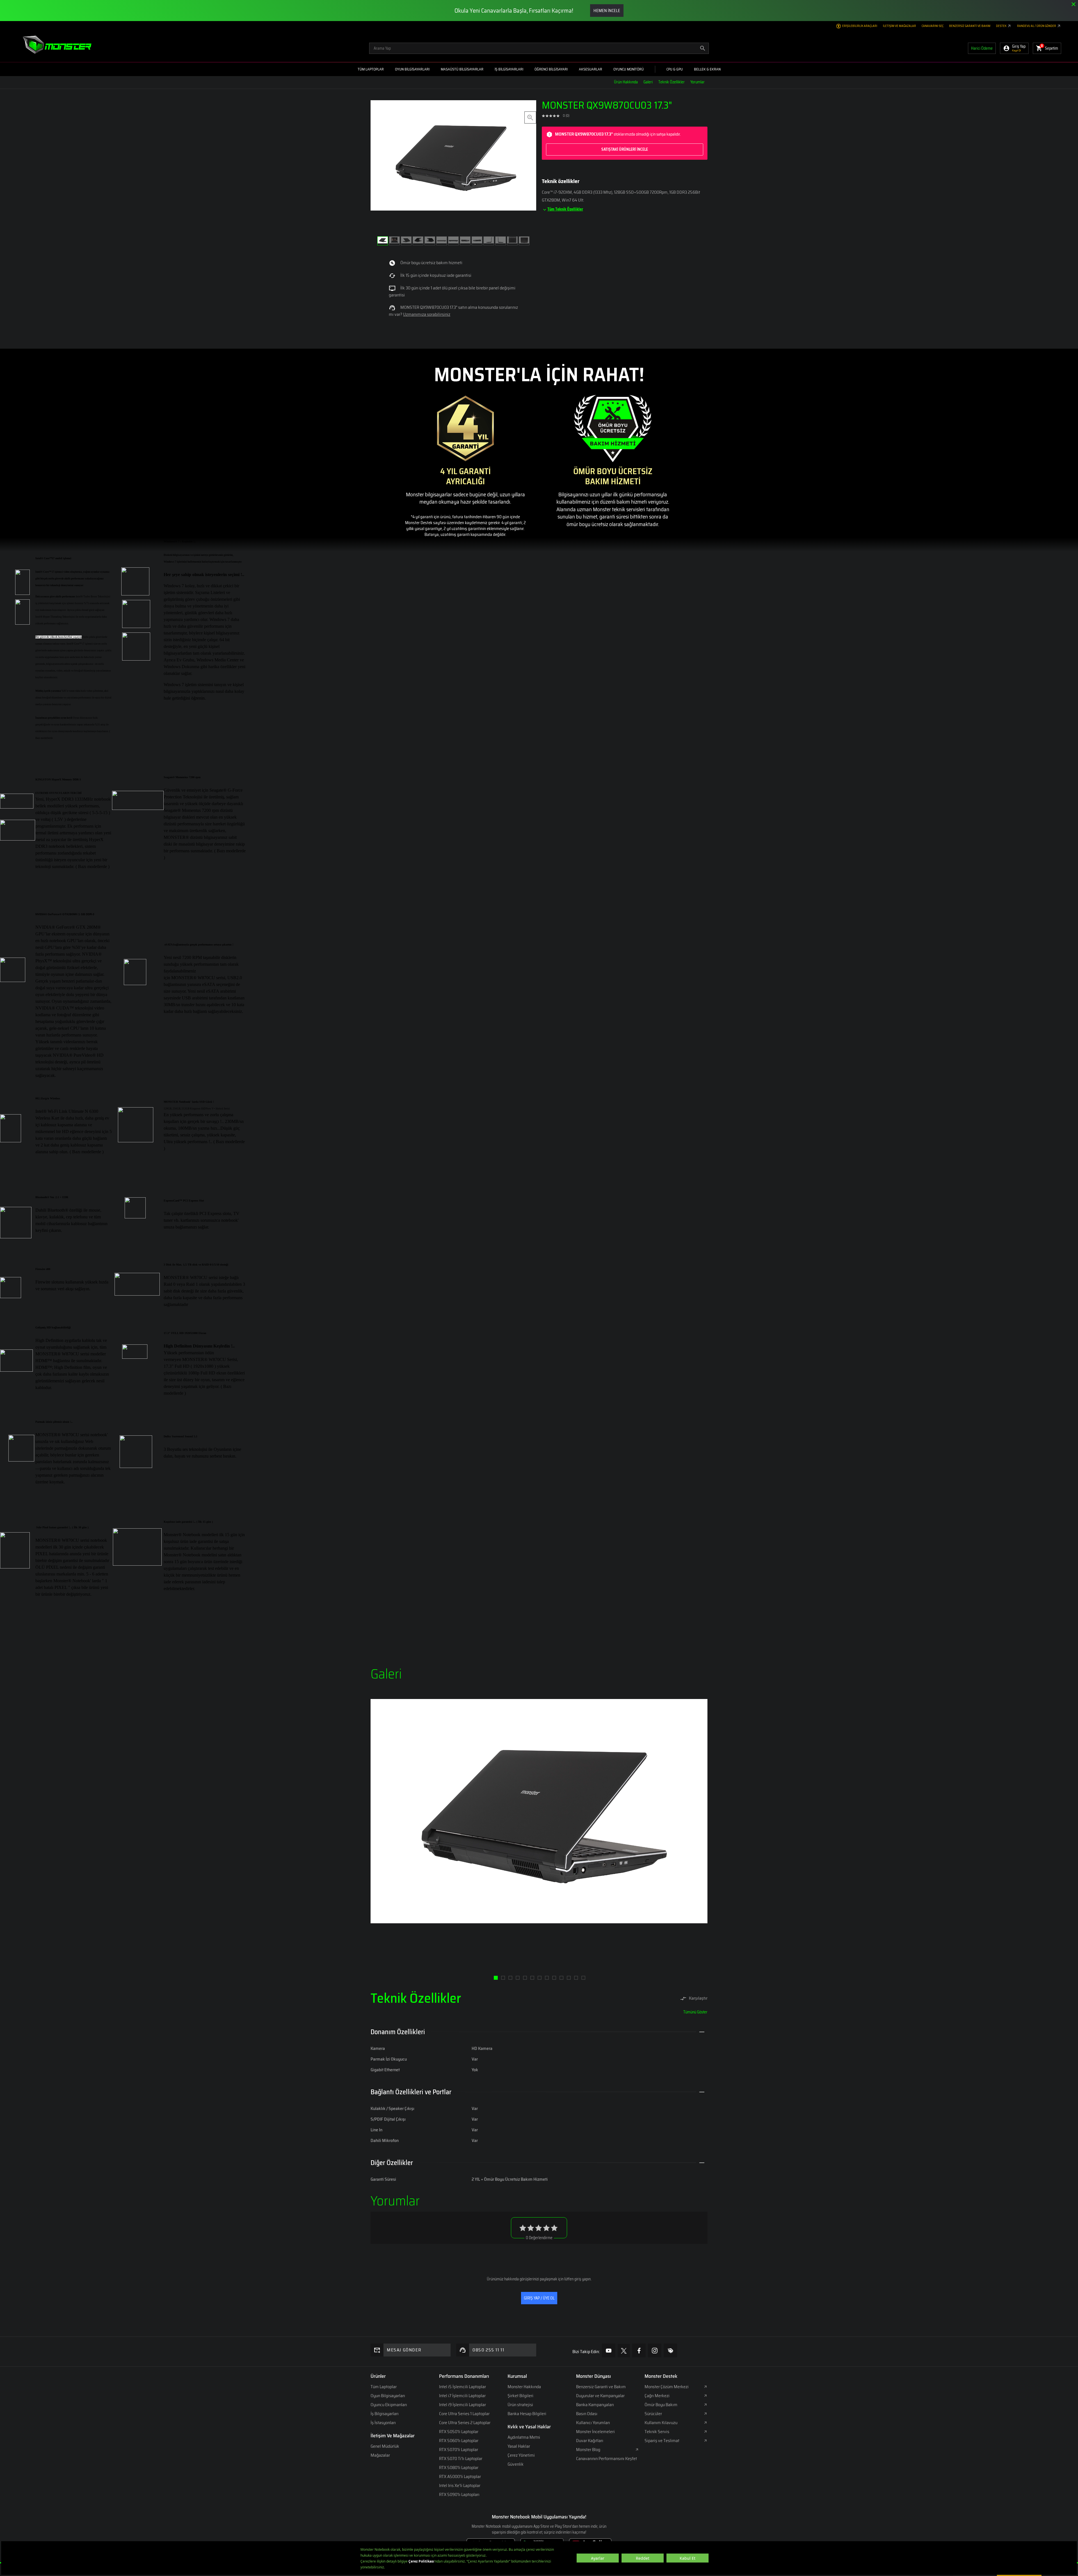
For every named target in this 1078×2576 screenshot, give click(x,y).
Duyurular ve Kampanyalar (600, 2396)
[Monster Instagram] (655, 2350)
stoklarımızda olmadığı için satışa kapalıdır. (618, 141)
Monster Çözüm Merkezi (667, 2387)
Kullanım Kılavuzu (661, 2423)
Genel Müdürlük (385, 2446)
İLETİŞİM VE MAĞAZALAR (899, 26)
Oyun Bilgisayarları (388, 2396)
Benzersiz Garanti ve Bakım (970, 26)
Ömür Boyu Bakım (661, 2405)
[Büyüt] (530, 117)
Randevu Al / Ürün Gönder (1037, 26)
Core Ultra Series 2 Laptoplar (465, 2423)
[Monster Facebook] (639, 2350)
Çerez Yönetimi (521, 2455)
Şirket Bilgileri (520, 2396)
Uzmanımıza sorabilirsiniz (427, 314)
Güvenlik (516, 2464)
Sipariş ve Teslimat (662, 2441)
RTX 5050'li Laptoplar (459, 2432)
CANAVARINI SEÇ (933, 26)
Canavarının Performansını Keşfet (607, 2459)
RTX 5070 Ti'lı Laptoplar (461, 2459)
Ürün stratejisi (520, 2405)
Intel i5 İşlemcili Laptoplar (463, 2387)
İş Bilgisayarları (385, 2414)
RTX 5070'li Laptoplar (459, 2450)
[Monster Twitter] (624, 2351)
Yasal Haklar (519, 2446)
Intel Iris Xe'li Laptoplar (460, 2485)
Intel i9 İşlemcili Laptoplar (463, 2405)
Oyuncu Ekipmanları (389, 2405)
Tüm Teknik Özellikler (565, 209)
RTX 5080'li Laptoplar (459, 2467)
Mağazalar (380, 2455)
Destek (1002, 26)
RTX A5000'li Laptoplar (460, 2476)
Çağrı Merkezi (657, 2396)
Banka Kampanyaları (595, 2405)
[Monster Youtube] (609, 2350)
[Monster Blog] (670, 2350)
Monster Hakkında (524, 2387)
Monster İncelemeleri (595, 2432)
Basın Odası (587, 2414)
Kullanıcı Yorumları (593, 2423)
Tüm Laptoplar (384, 2387)
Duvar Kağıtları (590, 2441)
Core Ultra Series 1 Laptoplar (464, 2414)
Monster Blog (588, 2450)
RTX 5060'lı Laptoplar (459, 2441)
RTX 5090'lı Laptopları (459, 2494)
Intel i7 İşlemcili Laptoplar (462, 2396)
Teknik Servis (657, 2432)
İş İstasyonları (383, 2423)
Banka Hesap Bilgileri (527, 2414)
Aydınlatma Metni (524, 2437)
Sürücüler (653, 2414)
